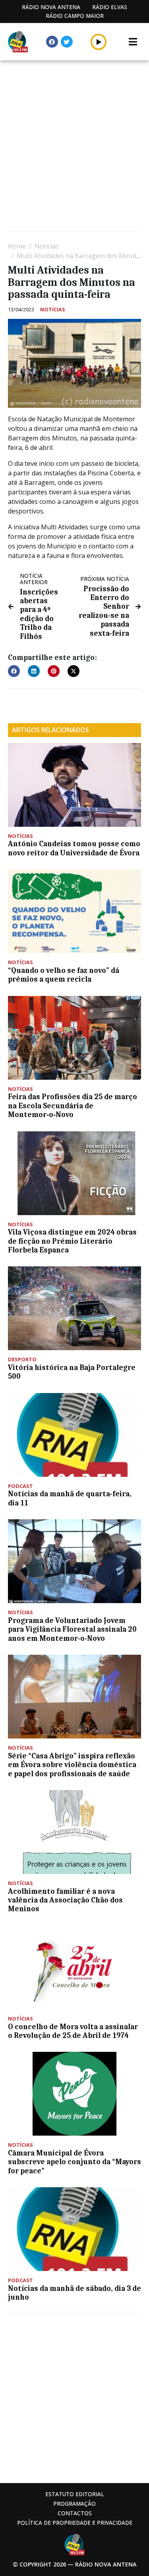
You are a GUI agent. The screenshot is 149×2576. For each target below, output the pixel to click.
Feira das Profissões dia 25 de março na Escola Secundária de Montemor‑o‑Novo (73, 1106)
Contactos (75, 2513)
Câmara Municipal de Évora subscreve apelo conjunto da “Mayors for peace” (74, 2162)
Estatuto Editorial (75, 2494)
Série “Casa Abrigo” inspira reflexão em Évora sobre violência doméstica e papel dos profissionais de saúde (72, 1765)
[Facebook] (52, 42)
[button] (99, 42)
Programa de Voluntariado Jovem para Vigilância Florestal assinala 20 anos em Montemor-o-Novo (72, 1630)
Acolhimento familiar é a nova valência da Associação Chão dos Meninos (65, 1900)
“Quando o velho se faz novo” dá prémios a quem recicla (64, 975)
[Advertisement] (74, 147)
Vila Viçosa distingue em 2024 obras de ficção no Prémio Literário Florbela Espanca (72, 1241)
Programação (74, 2504)
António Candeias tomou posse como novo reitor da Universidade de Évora (74, 848)
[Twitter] (67, 42)
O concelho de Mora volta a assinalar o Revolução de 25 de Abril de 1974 (73, 2031)
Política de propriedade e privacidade (75, 2523)
